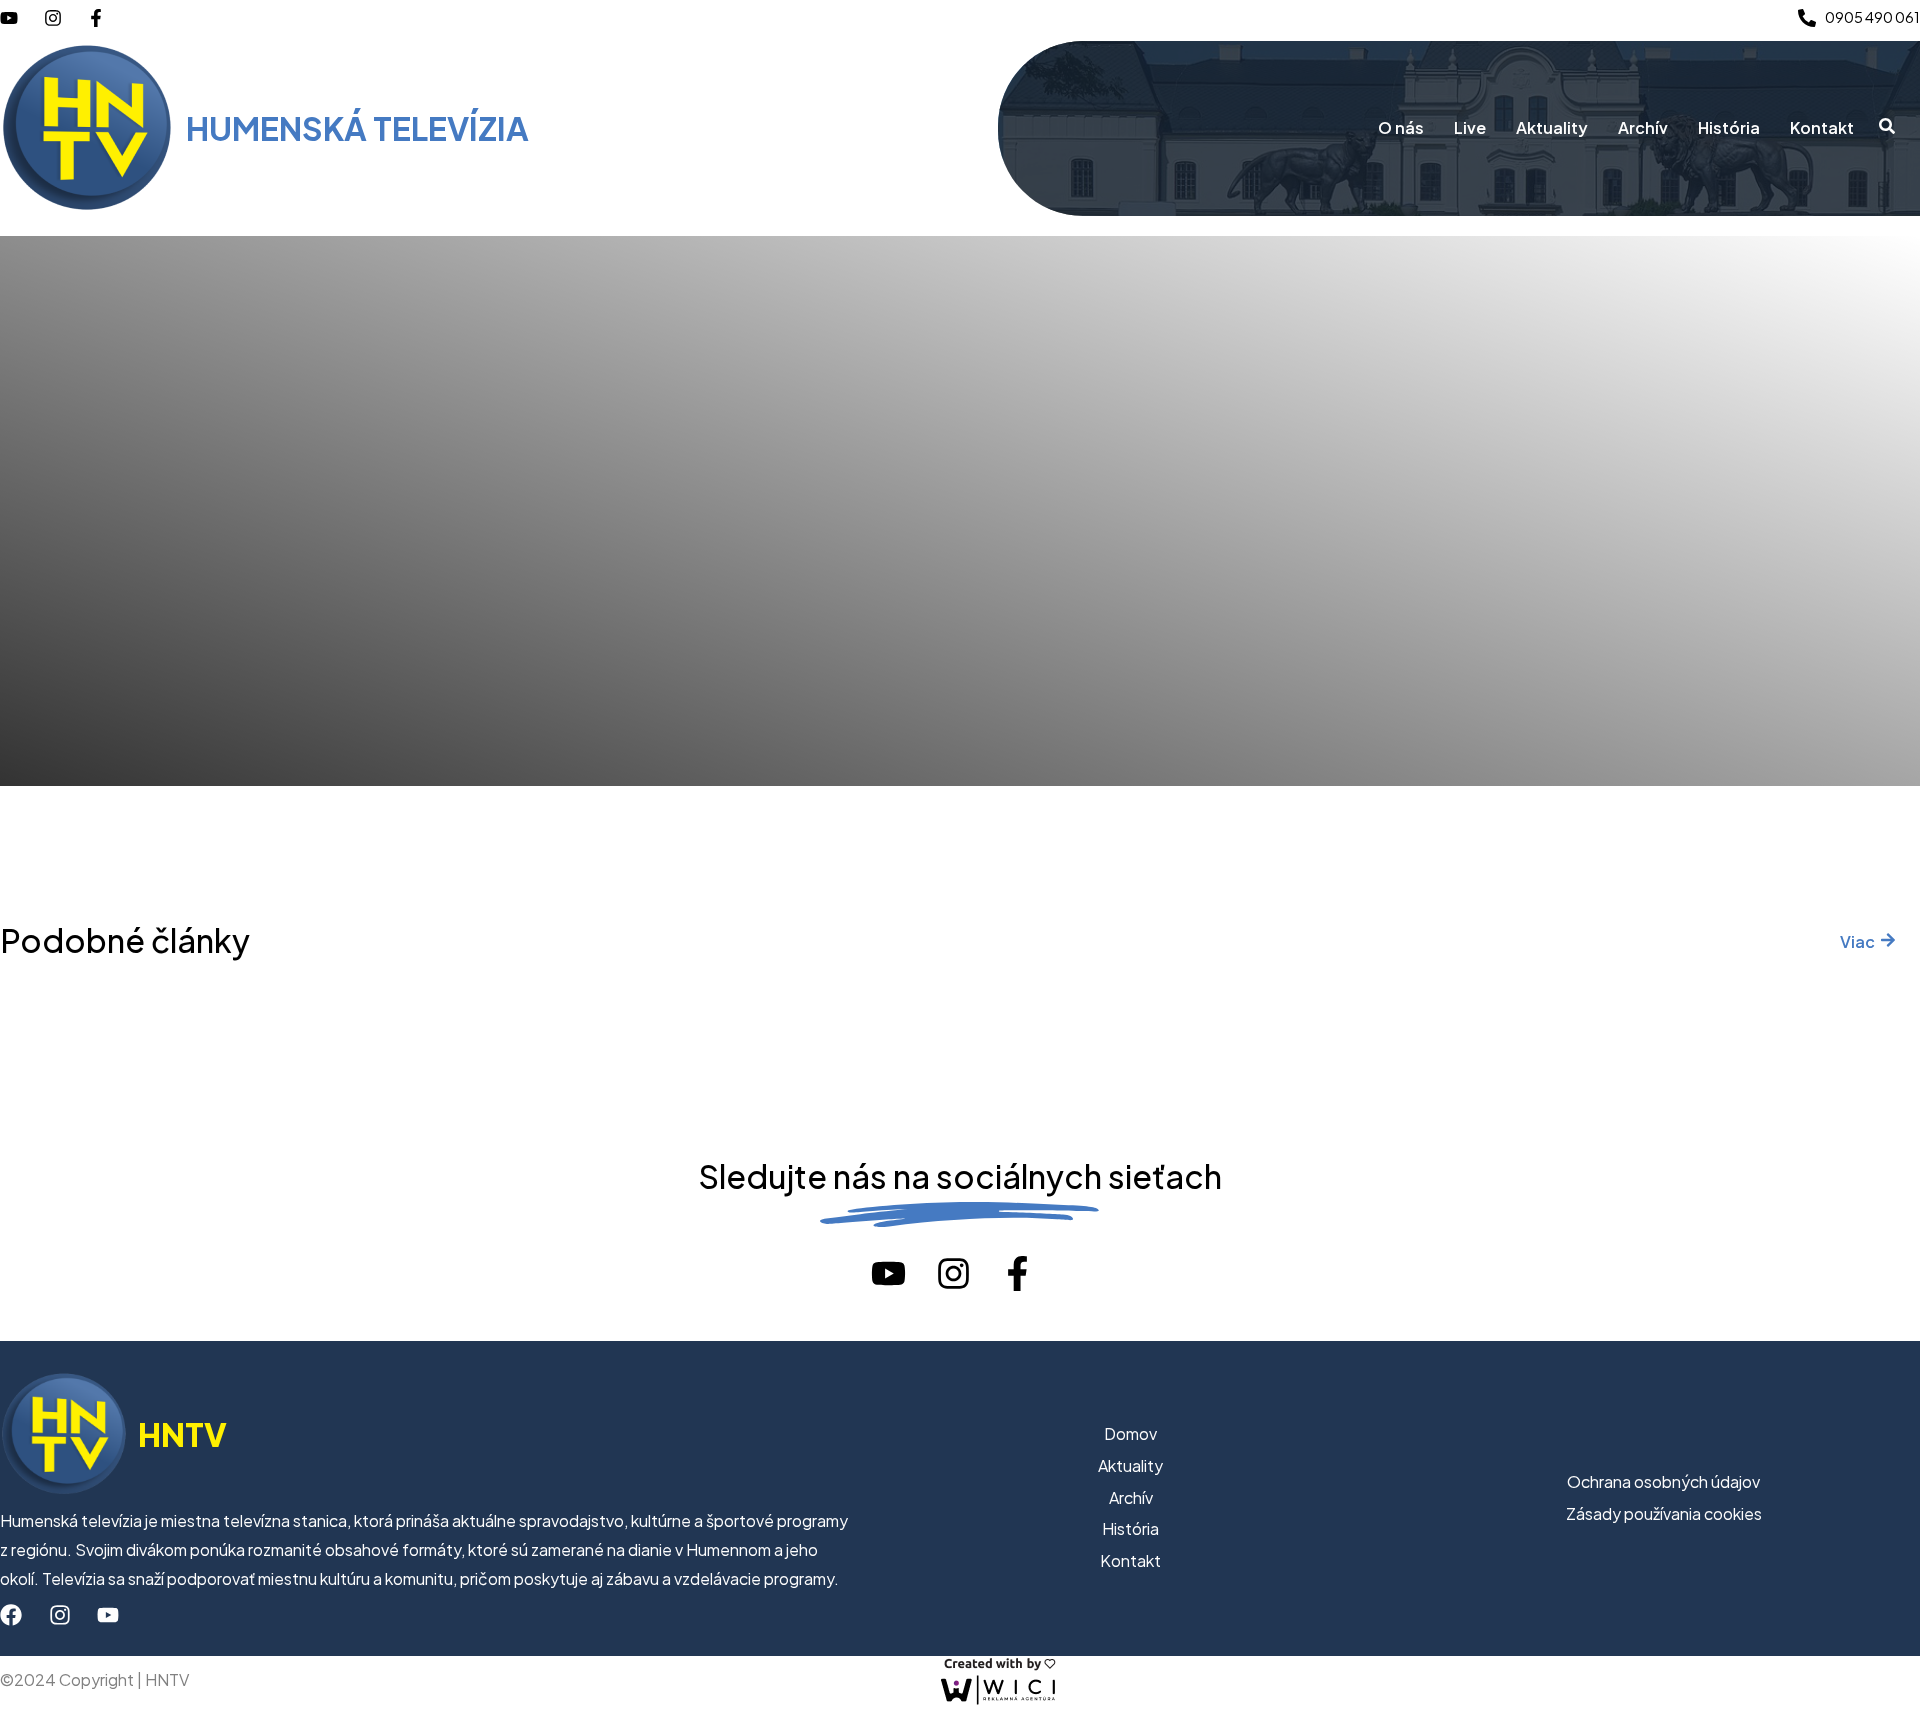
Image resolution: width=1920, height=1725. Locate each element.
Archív (1643, 127)
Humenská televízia (357, 128)
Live (1470, 127)
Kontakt (1822, 127)
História (1729, 127)
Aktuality (1552, 127)
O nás (1401, 127)
